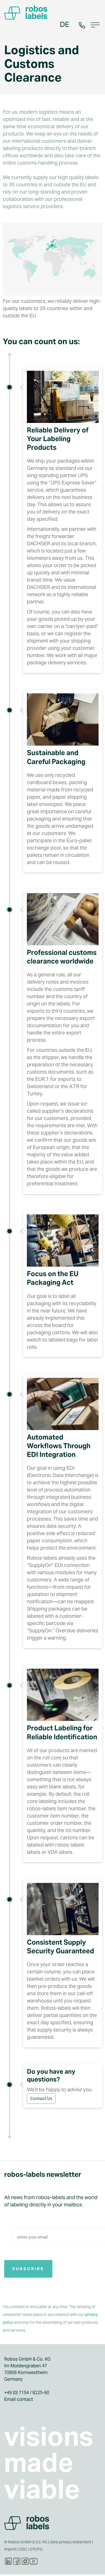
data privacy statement (70, 2542)
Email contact (19, 2399)
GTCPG (36, 2549)
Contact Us (41, 2098)
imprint (10, 2549)
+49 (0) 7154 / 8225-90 (27, 2393)
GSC (23, 2549)
